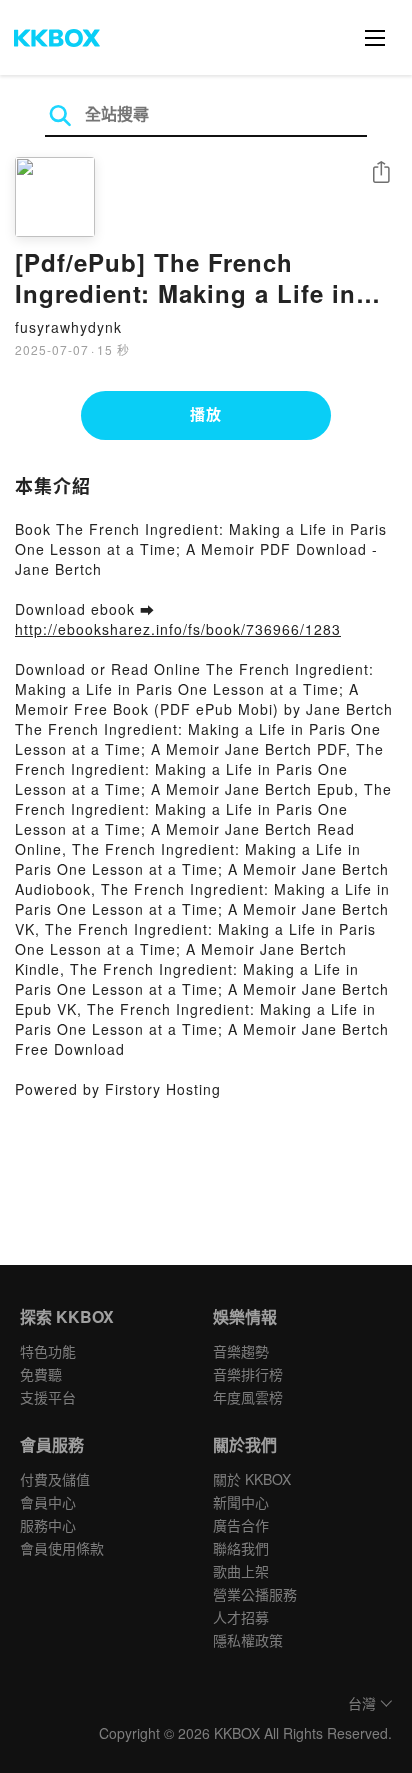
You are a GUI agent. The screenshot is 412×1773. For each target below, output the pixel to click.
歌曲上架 (241, 1571)
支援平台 (48, 1397)
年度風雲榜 (248, 1397)
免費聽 (41, 1374)
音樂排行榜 (248, 1374)
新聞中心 (241, 1502)
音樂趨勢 (241, 1351)
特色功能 (48, 1351)
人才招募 (241, 1617)
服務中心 (48, 1525)
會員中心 (48, 1502)
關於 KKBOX (252, 1479)
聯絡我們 (241, 1548)
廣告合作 (241, 1525)
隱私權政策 (248, 1640)
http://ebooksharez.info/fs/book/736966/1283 (178, 629)
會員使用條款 (62, 1548)
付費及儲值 (55, 1479)
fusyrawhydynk (68, 327)
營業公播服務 (255, 1594)
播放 (206, 414)
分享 (381, 173)
